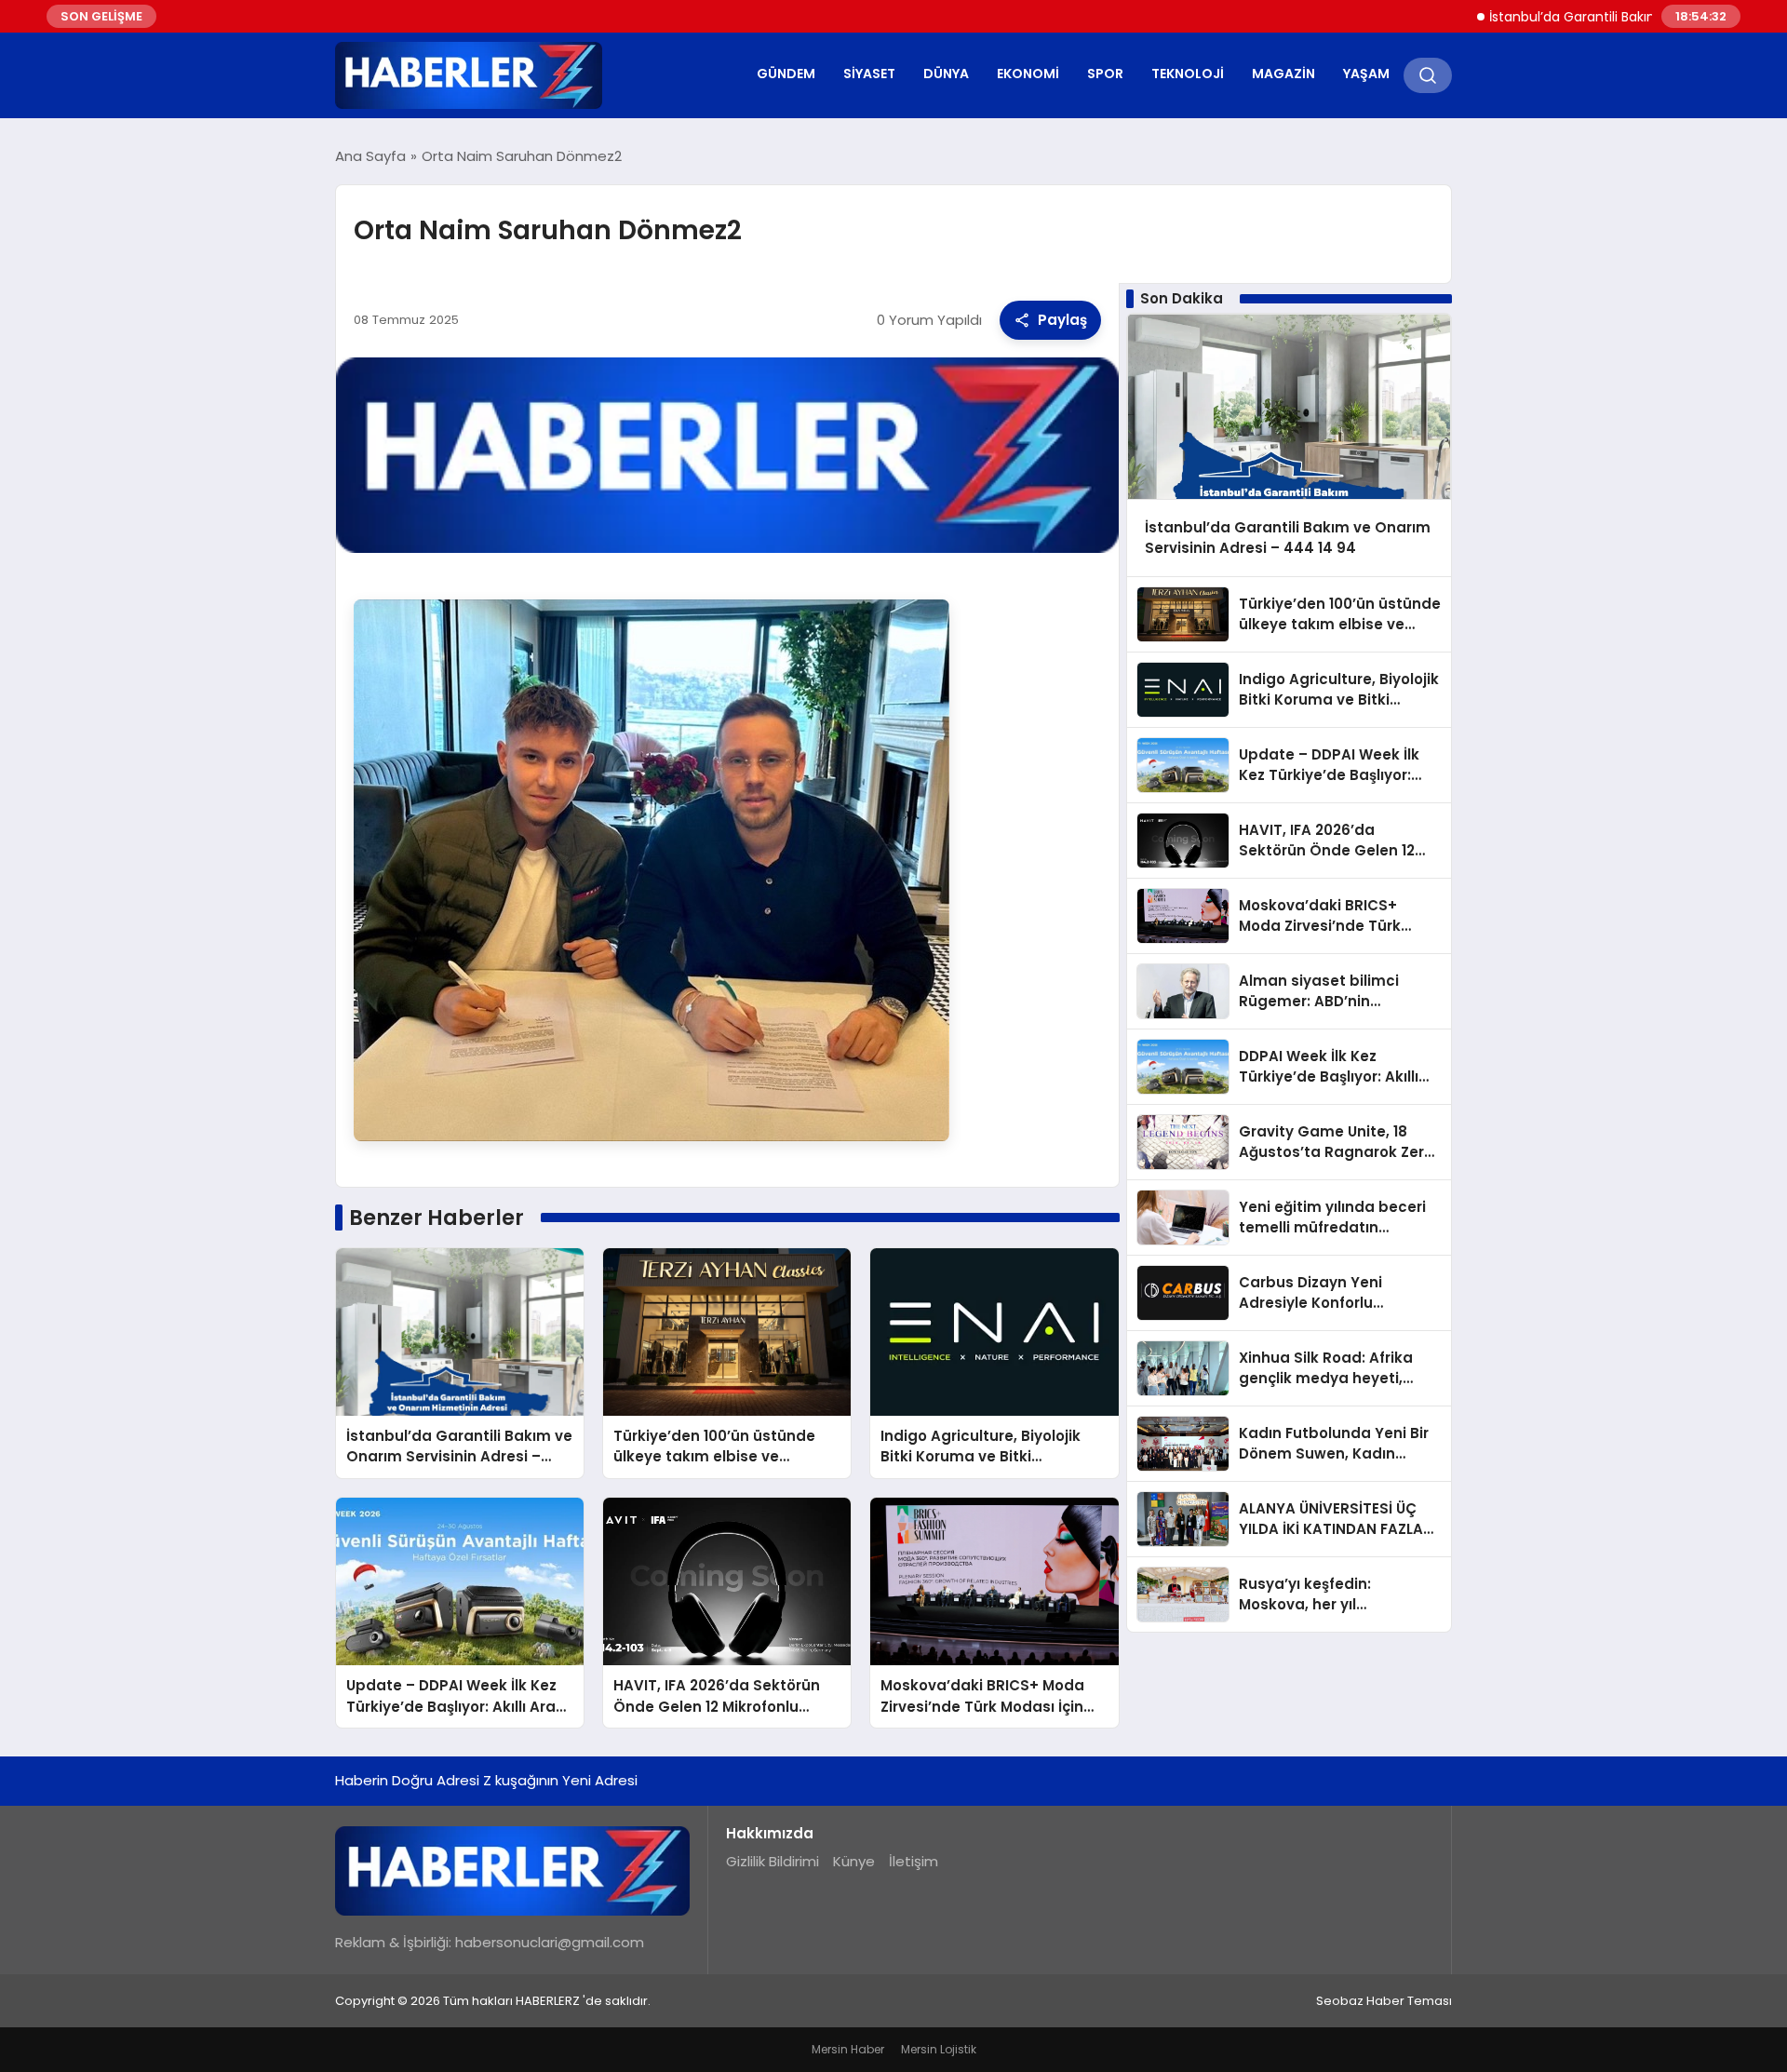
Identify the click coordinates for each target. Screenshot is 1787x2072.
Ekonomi (1028, 74)
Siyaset (869, 74)
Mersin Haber (848, 2049)
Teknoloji (1188, 74)
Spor (1105, 74)
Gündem (786, 74)
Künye (854, 1861)
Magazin (1283, 74)
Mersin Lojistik (939, 2049)
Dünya (946, 74)
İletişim (914, 1861)
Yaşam (1366, 74)
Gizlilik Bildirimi (773, 1861)
